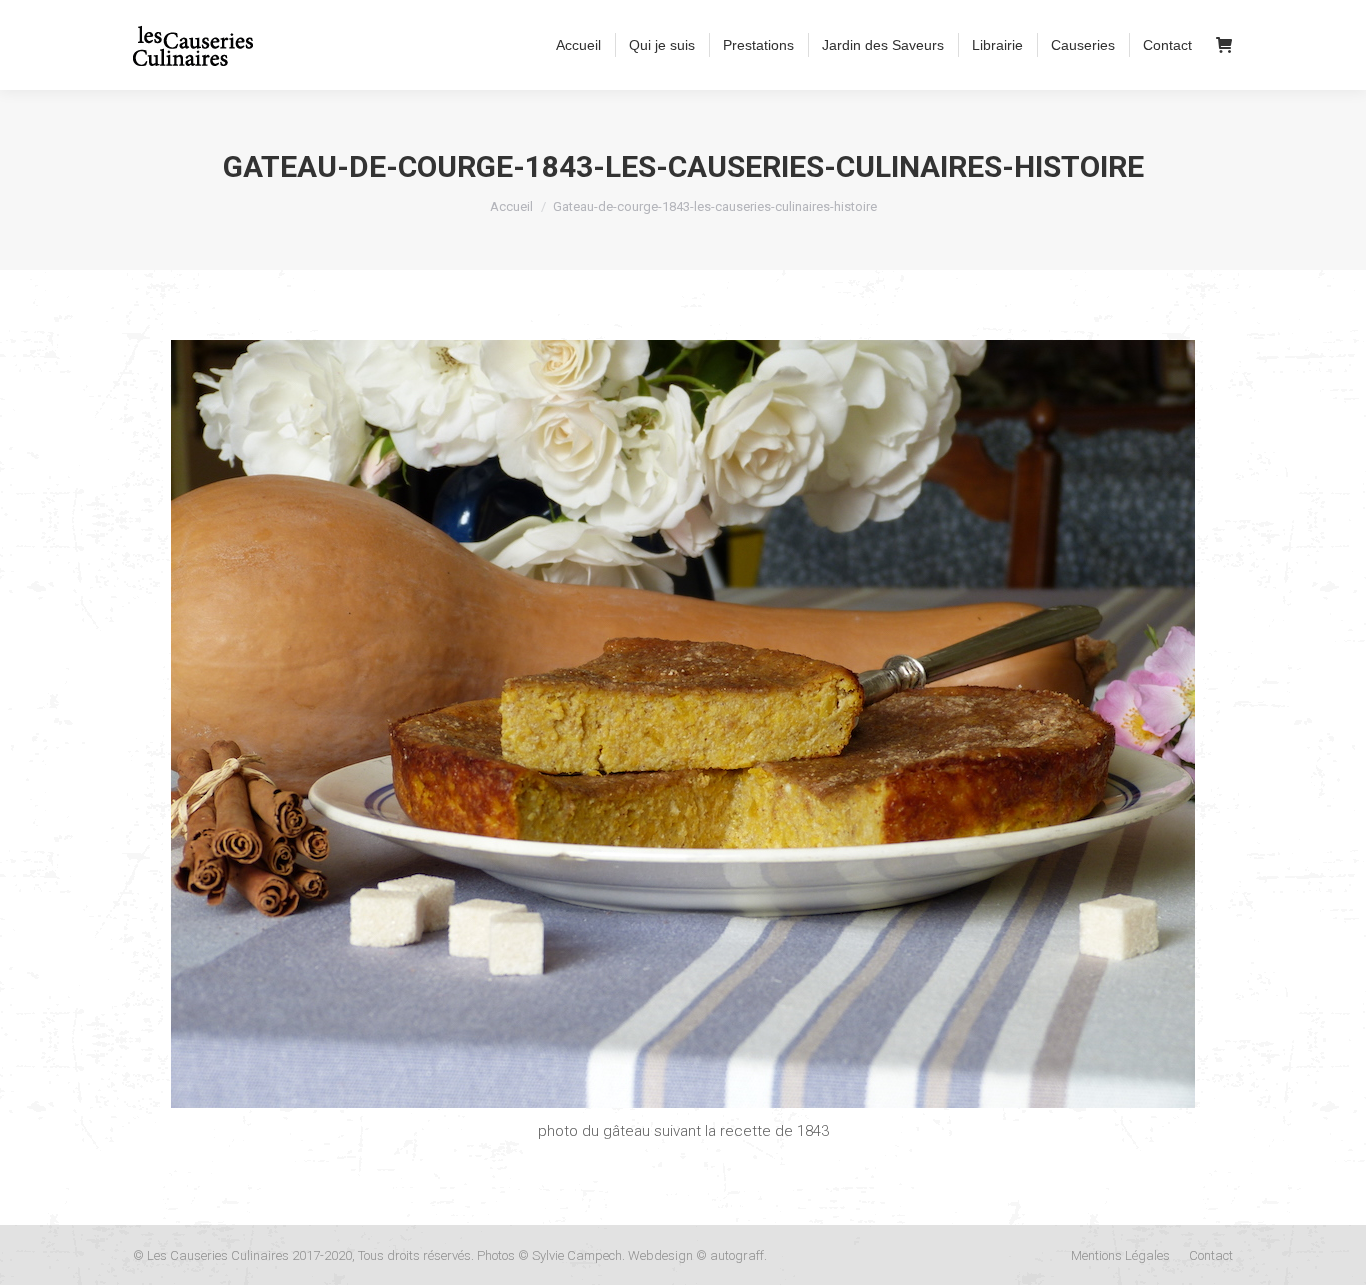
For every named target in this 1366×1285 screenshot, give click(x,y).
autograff (737, 1255)
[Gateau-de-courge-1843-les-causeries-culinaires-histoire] (683, 724)
